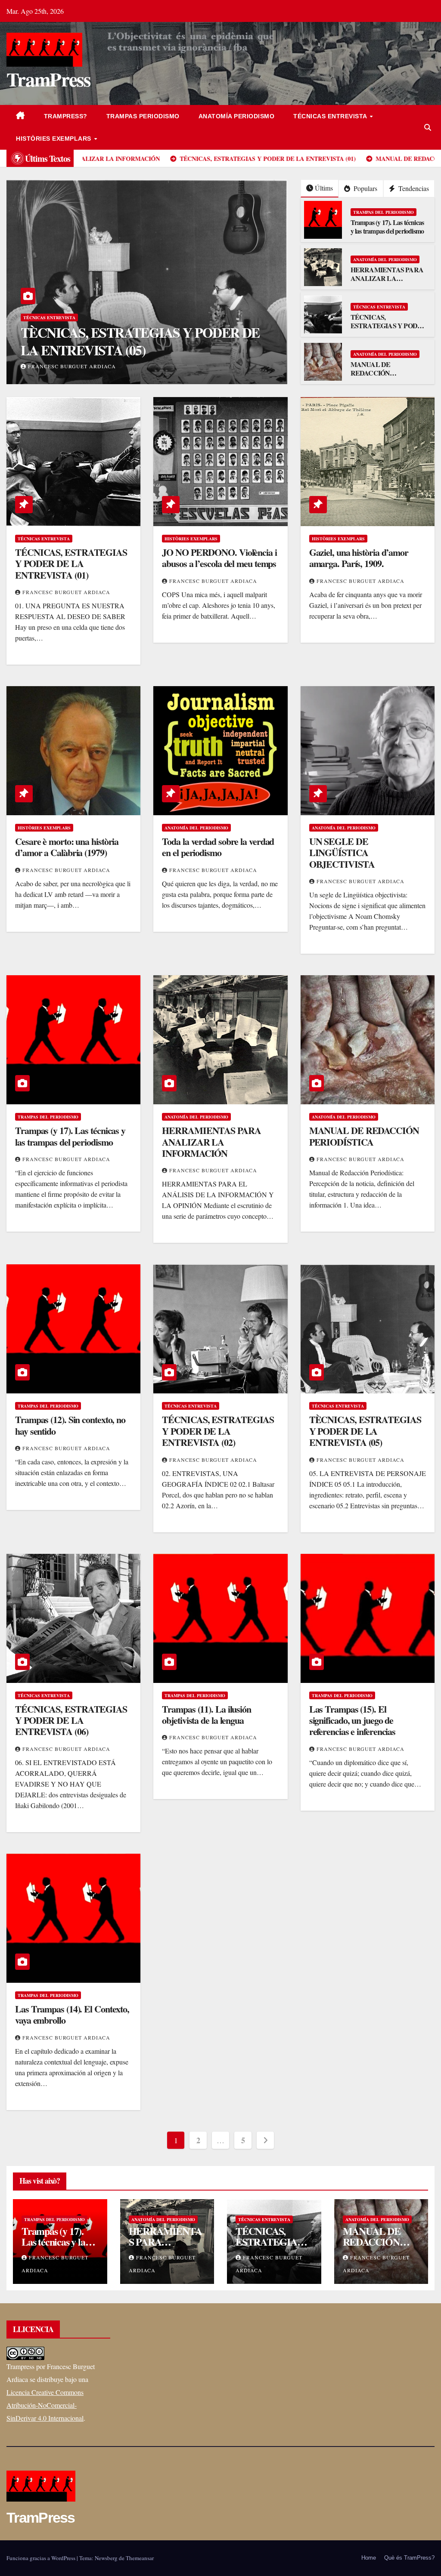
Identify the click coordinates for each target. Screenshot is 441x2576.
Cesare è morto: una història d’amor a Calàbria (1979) (67, 847)
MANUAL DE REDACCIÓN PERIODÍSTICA (374, 373)
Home (369, 2558)
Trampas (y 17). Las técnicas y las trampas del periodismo (387, 227)
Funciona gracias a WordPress (42, 2558)
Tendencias (413, 188)
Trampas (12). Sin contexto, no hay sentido (70, 1425)
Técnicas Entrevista (331, 116)
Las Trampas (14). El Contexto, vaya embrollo (72, 2014)
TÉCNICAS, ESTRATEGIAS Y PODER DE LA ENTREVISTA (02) (218, 1431)
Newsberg (106, 2558)
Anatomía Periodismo (237, 116)
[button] (428, 127)
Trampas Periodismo (143, 116)
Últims (324, 188)
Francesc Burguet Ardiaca (72, 366)
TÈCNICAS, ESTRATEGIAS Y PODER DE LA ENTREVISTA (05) (365, 1431)
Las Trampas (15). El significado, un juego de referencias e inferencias (352, 1720)
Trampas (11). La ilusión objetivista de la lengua (207, 1715)
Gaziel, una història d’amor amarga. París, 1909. (359, 558)
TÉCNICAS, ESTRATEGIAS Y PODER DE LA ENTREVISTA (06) (140, 341)
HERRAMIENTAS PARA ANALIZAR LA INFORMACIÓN (387, 279)
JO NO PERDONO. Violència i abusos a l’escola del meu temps (219, 558)
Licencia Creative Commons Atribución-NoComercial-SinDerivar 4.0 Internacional (45, 2405)
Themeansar (140, 2558)
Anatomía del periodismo (385, 259)
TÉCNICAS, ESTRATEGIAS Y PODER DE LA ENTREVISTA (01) (389, 326)
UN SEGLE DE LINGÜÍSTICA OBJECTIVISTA (342, 853)
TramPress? (66, 116)
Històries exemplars (54, 139)
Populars (365, 188)
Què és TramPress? (409, 2558)
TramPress (49, 79)
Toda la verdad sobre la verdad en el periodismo (218, 847)
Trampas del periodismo (384, 212)
